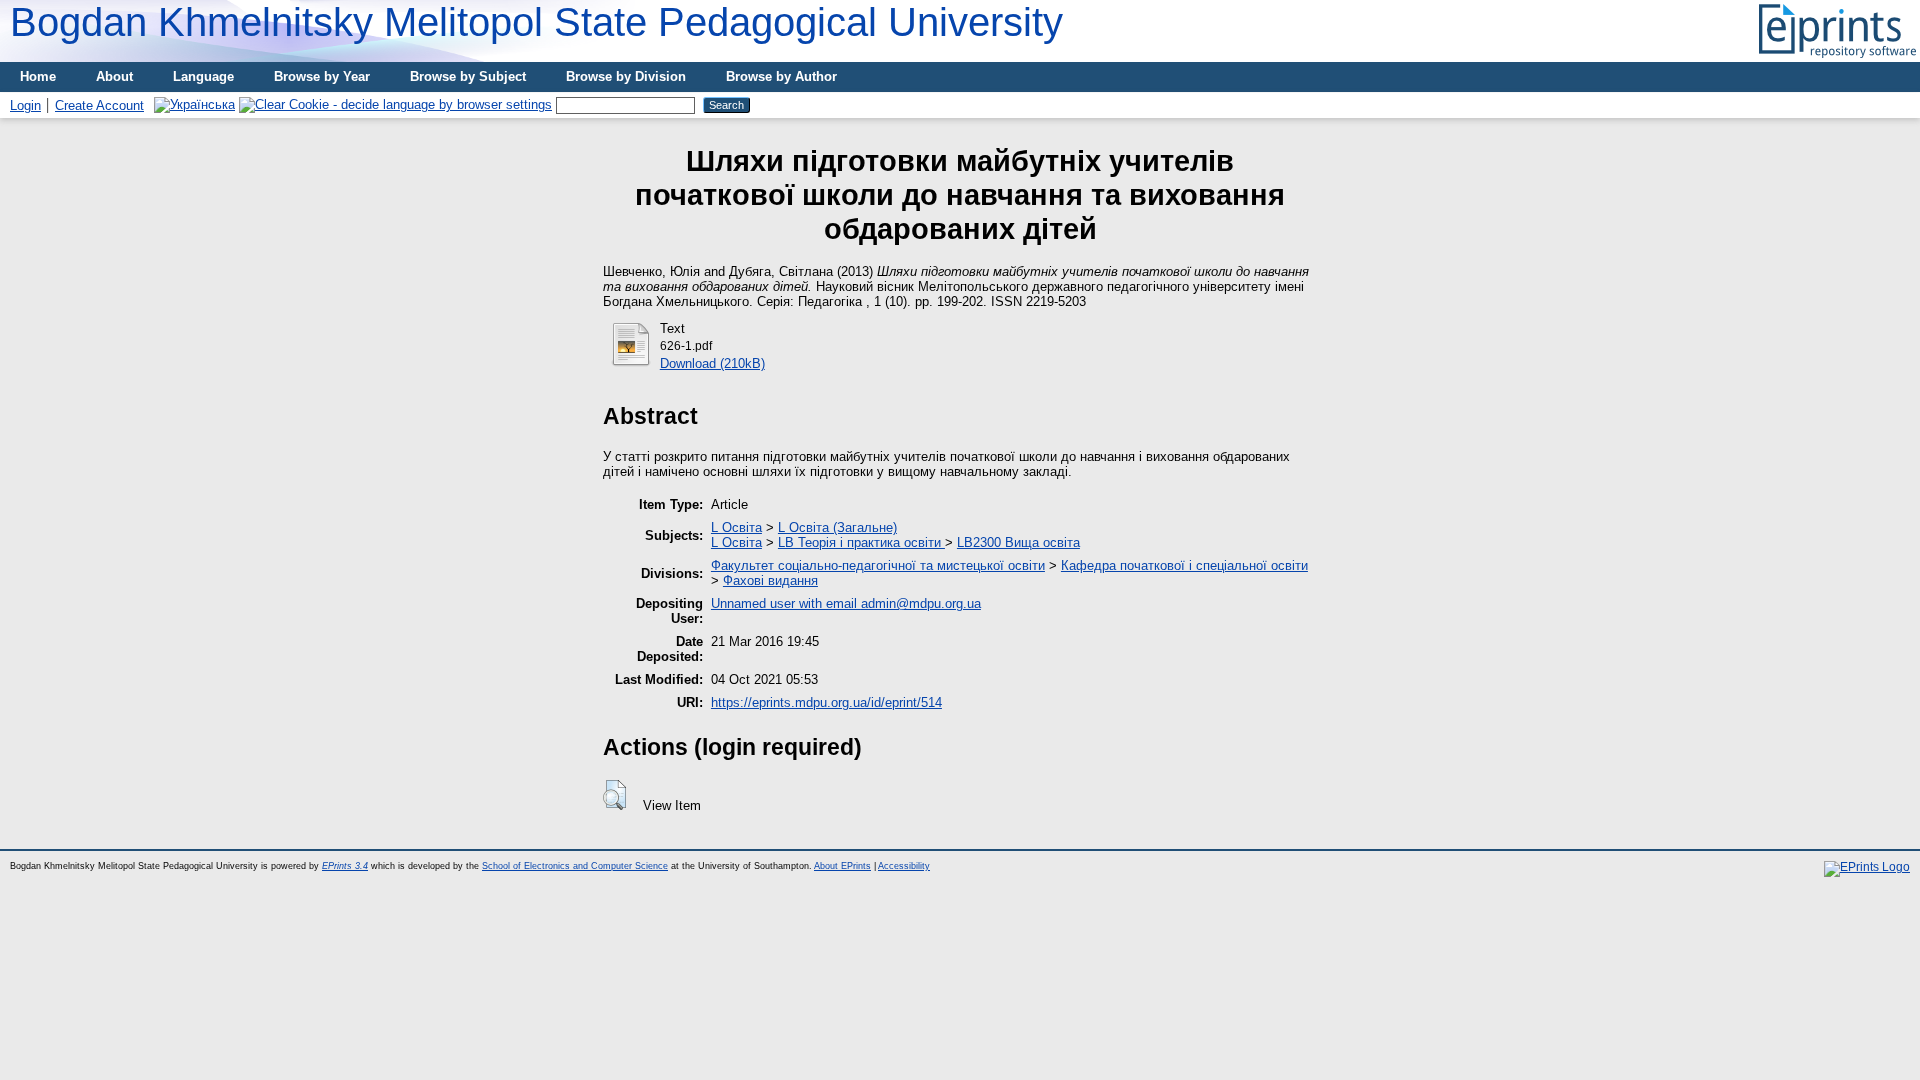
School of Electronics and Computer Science (575, 866)
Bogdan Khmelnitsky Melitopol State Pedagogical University (536, 22)
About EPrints (842, 866)
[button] (614, 795)
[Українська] (194, 104)
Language (203, 76)
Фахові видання (770, 580)
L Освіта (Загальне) (837, 527)
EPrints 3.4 (345, 866)
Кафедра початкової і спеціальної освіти (1184, 565)
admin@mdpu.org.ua (921, 603)
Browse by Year (322, 76)
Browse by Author (781, 76)
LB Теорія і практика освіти (861, 542)
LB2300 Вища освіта (1018, 542)
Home (38, 76)
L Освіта (736, 527)
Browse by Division (626, 76)
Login (25, 105)
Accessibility (904, 866)
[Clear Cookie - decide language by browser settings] (395, 104)
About (114, 76)
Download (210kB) (712, 363)
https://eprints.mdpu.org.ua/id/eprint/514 (826, 702)
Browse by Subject (468, 76)
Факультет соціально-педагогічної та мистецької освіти (878, 565)
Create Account (99, 105)
